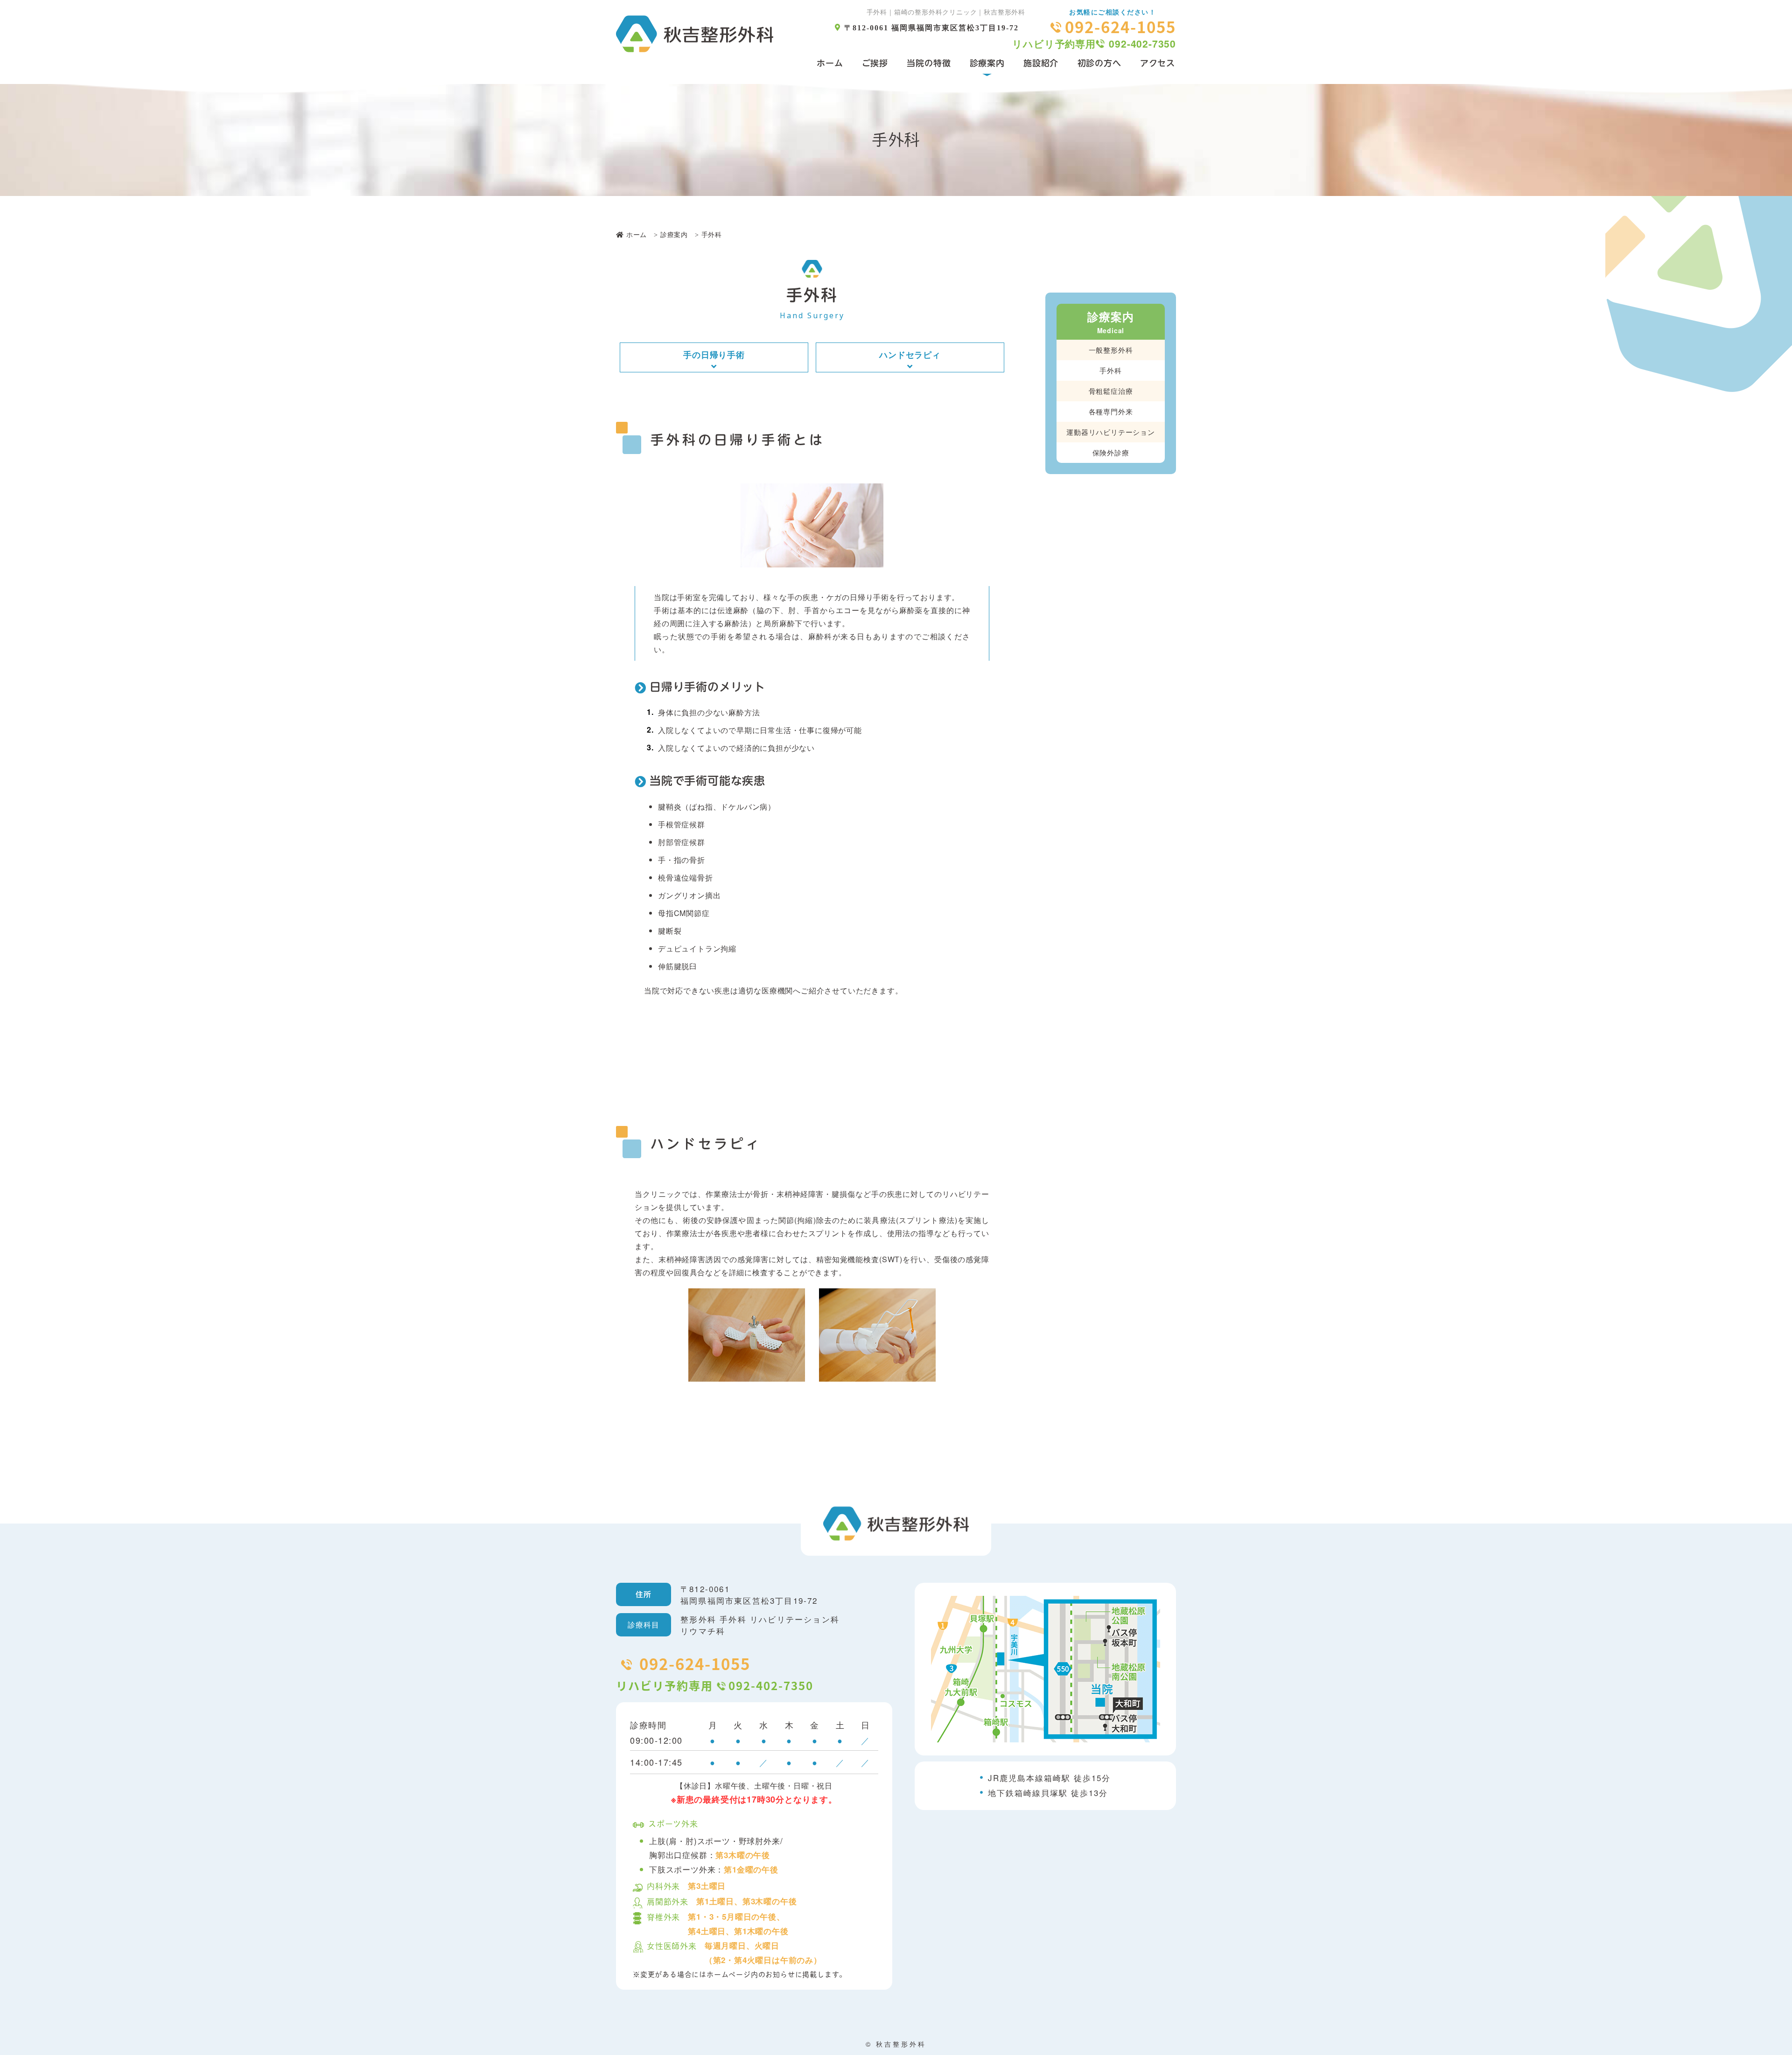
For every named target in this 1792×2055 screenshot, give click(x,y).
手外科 (1110, 370)
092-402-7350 (1142, 43)
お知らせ (780, 1974)
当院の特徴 (929, 63)
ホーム (830, 63)
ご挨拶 (875, 63)
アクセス (1158, 63)
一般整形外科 (1111, 349)
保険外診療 (1111, 452)
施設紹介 (1041, 63)
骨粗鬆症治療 (1111, 390)
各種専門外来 (1111, 411)
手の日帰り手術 (714, 355)
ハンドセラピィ (910, 355)
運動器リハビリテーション (1111, 431)
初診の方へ (1099, 63)
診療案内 (987, 63)
